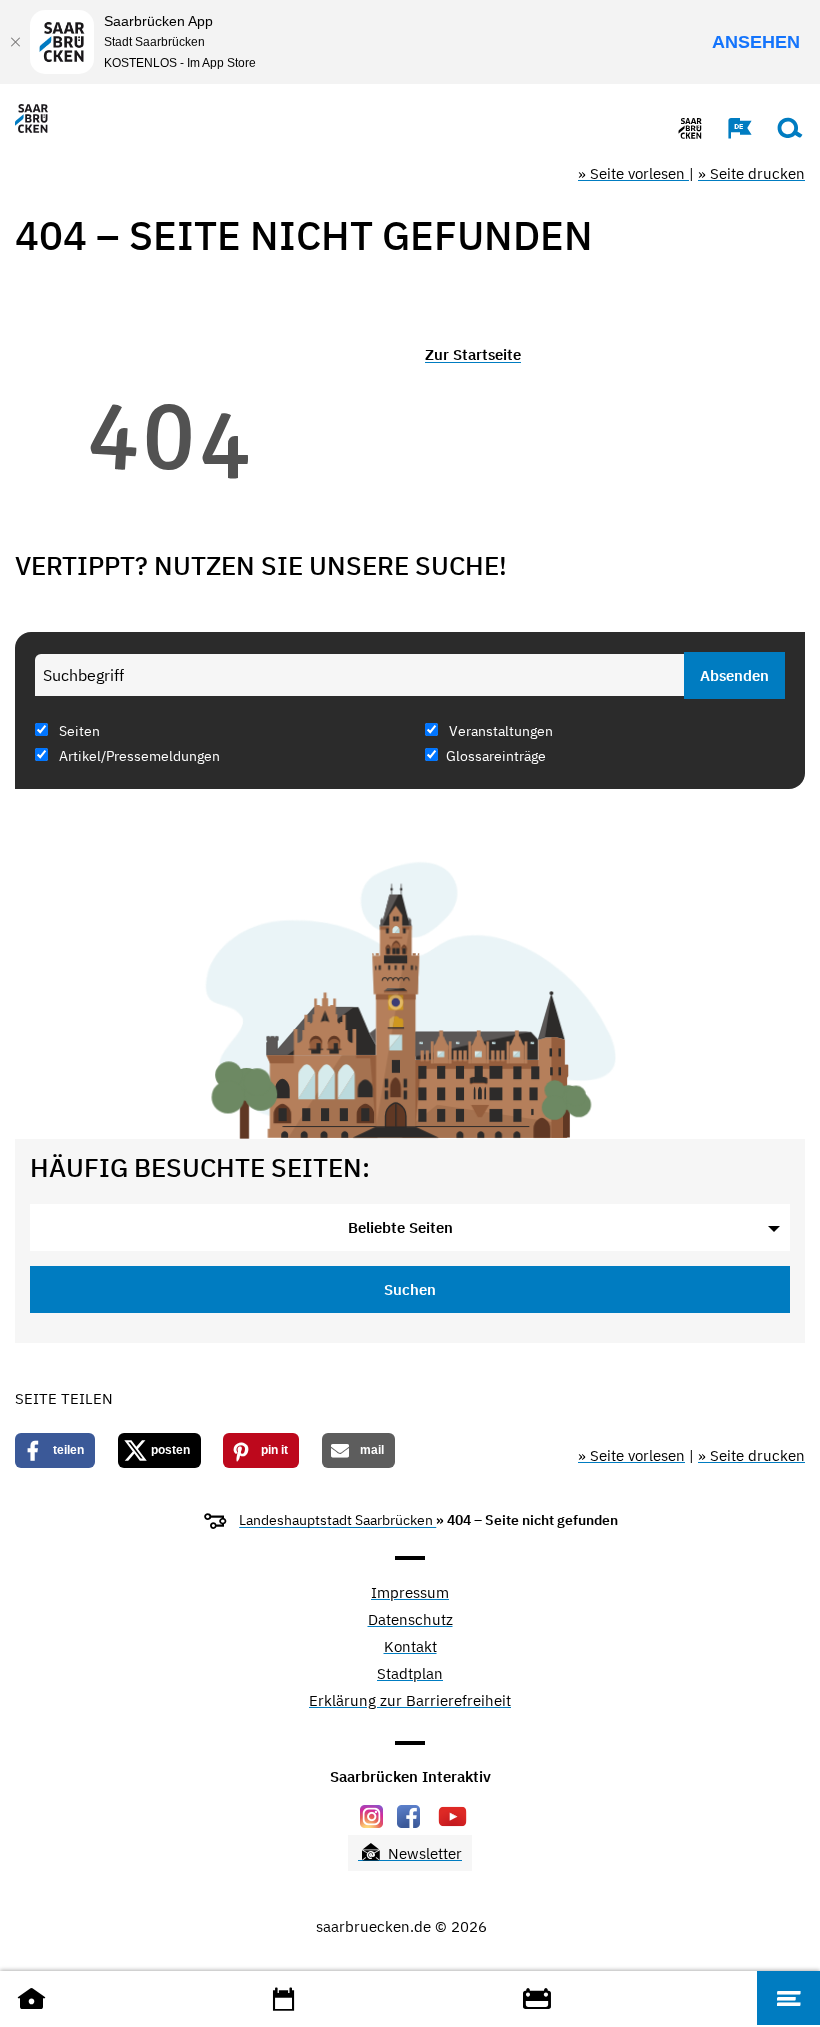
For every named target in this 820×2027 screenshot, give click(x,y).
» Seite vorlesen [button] (633, 173)
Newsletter (423, 1853)
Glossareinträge (496, 756)
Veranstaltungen (499, 731)
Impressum (410, 1593)
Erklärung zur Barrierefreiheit (410, 1701)
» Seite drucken (751, 173)
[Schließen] (15, 42)
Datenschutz (410, 1620)
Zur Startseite (473, 354)
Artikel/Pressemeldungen (138, 756)
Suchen (410, 1289)
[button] (730, 128)
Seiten (78, 731)
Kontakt (410, 1647)
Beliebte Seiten (400, 1227)
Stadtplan (410, 1674)
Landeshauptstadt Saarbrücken (337, 1520)
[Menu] (788, 1998)
